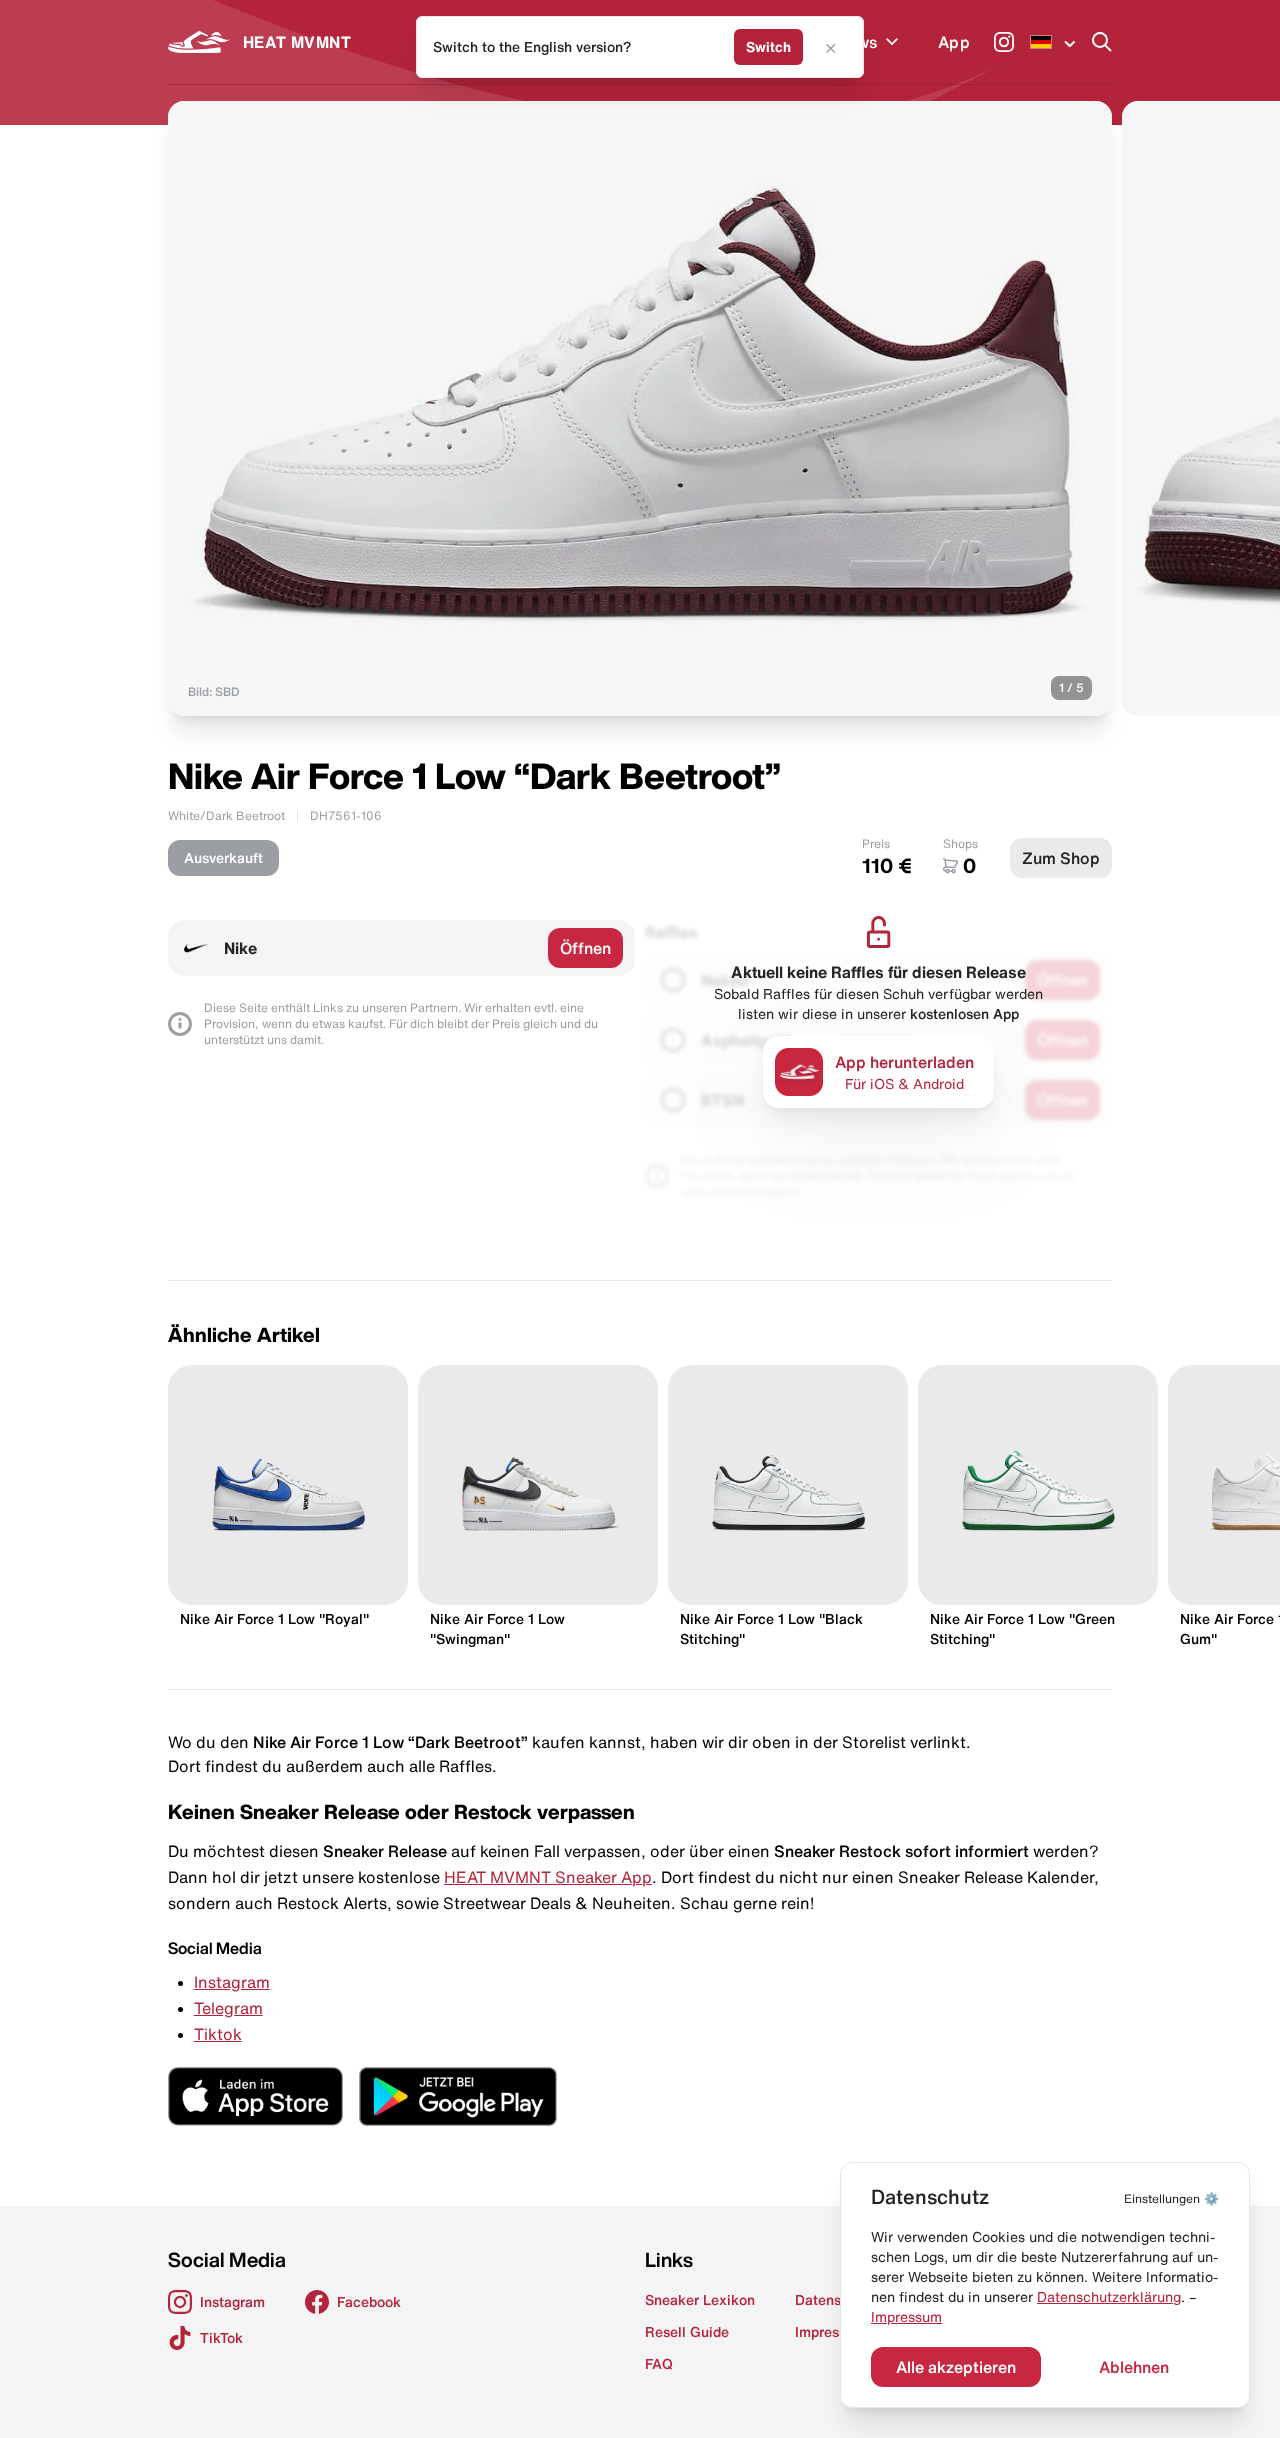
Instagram (232, 1982)
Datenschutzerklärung (1109, 2297)
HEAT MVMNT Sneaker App (548, 1877)
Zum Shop (1061, 858)
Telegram (228, 2008)
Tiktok (218, 2034)
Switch (768, 47)
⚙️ (1171, 2198)
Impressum (906, 2317)
